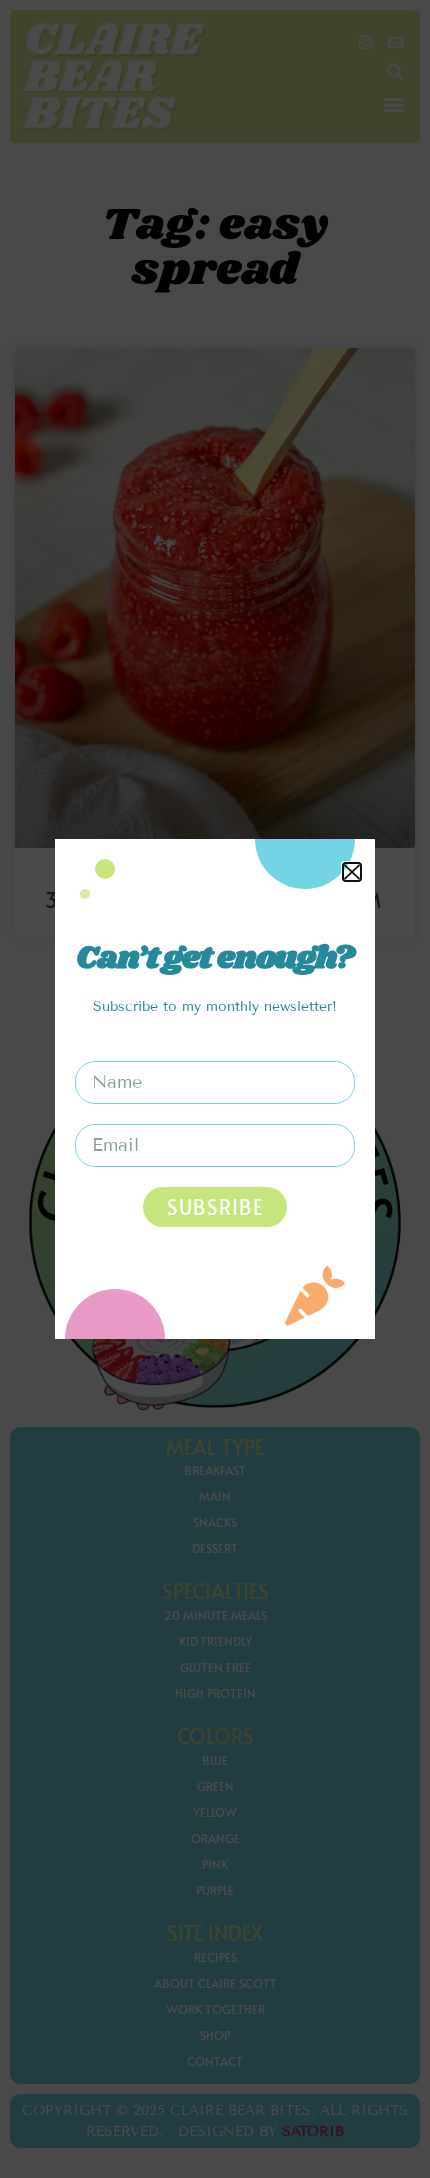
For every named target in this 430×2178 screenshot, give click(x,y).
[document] (215, 1089)
